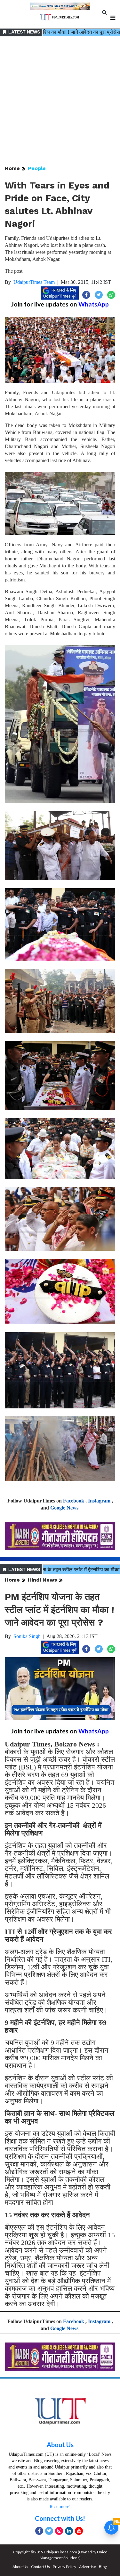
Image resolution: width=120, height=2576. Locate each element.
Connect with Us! (60, 2518)
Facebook (74, 1501)
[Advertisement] (60, 101)
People (37, 168)
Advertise (88, 2567)
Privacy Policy (64, 2567)
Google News (64, 1508)
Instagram (99, 1501)
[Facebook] (39, 2531)
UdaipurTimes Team (34, 282)
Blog (103, 2567)
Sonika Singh (27, 1636)
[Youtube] (79, 2531)
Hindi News (42, 1580)
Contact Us (40, 2567)
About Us (60, 2445)
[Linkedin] (69, 2531)
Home (12, 168)
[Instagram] (59, 2531)
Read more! (60, 2507)
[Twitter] (49, 2531)
